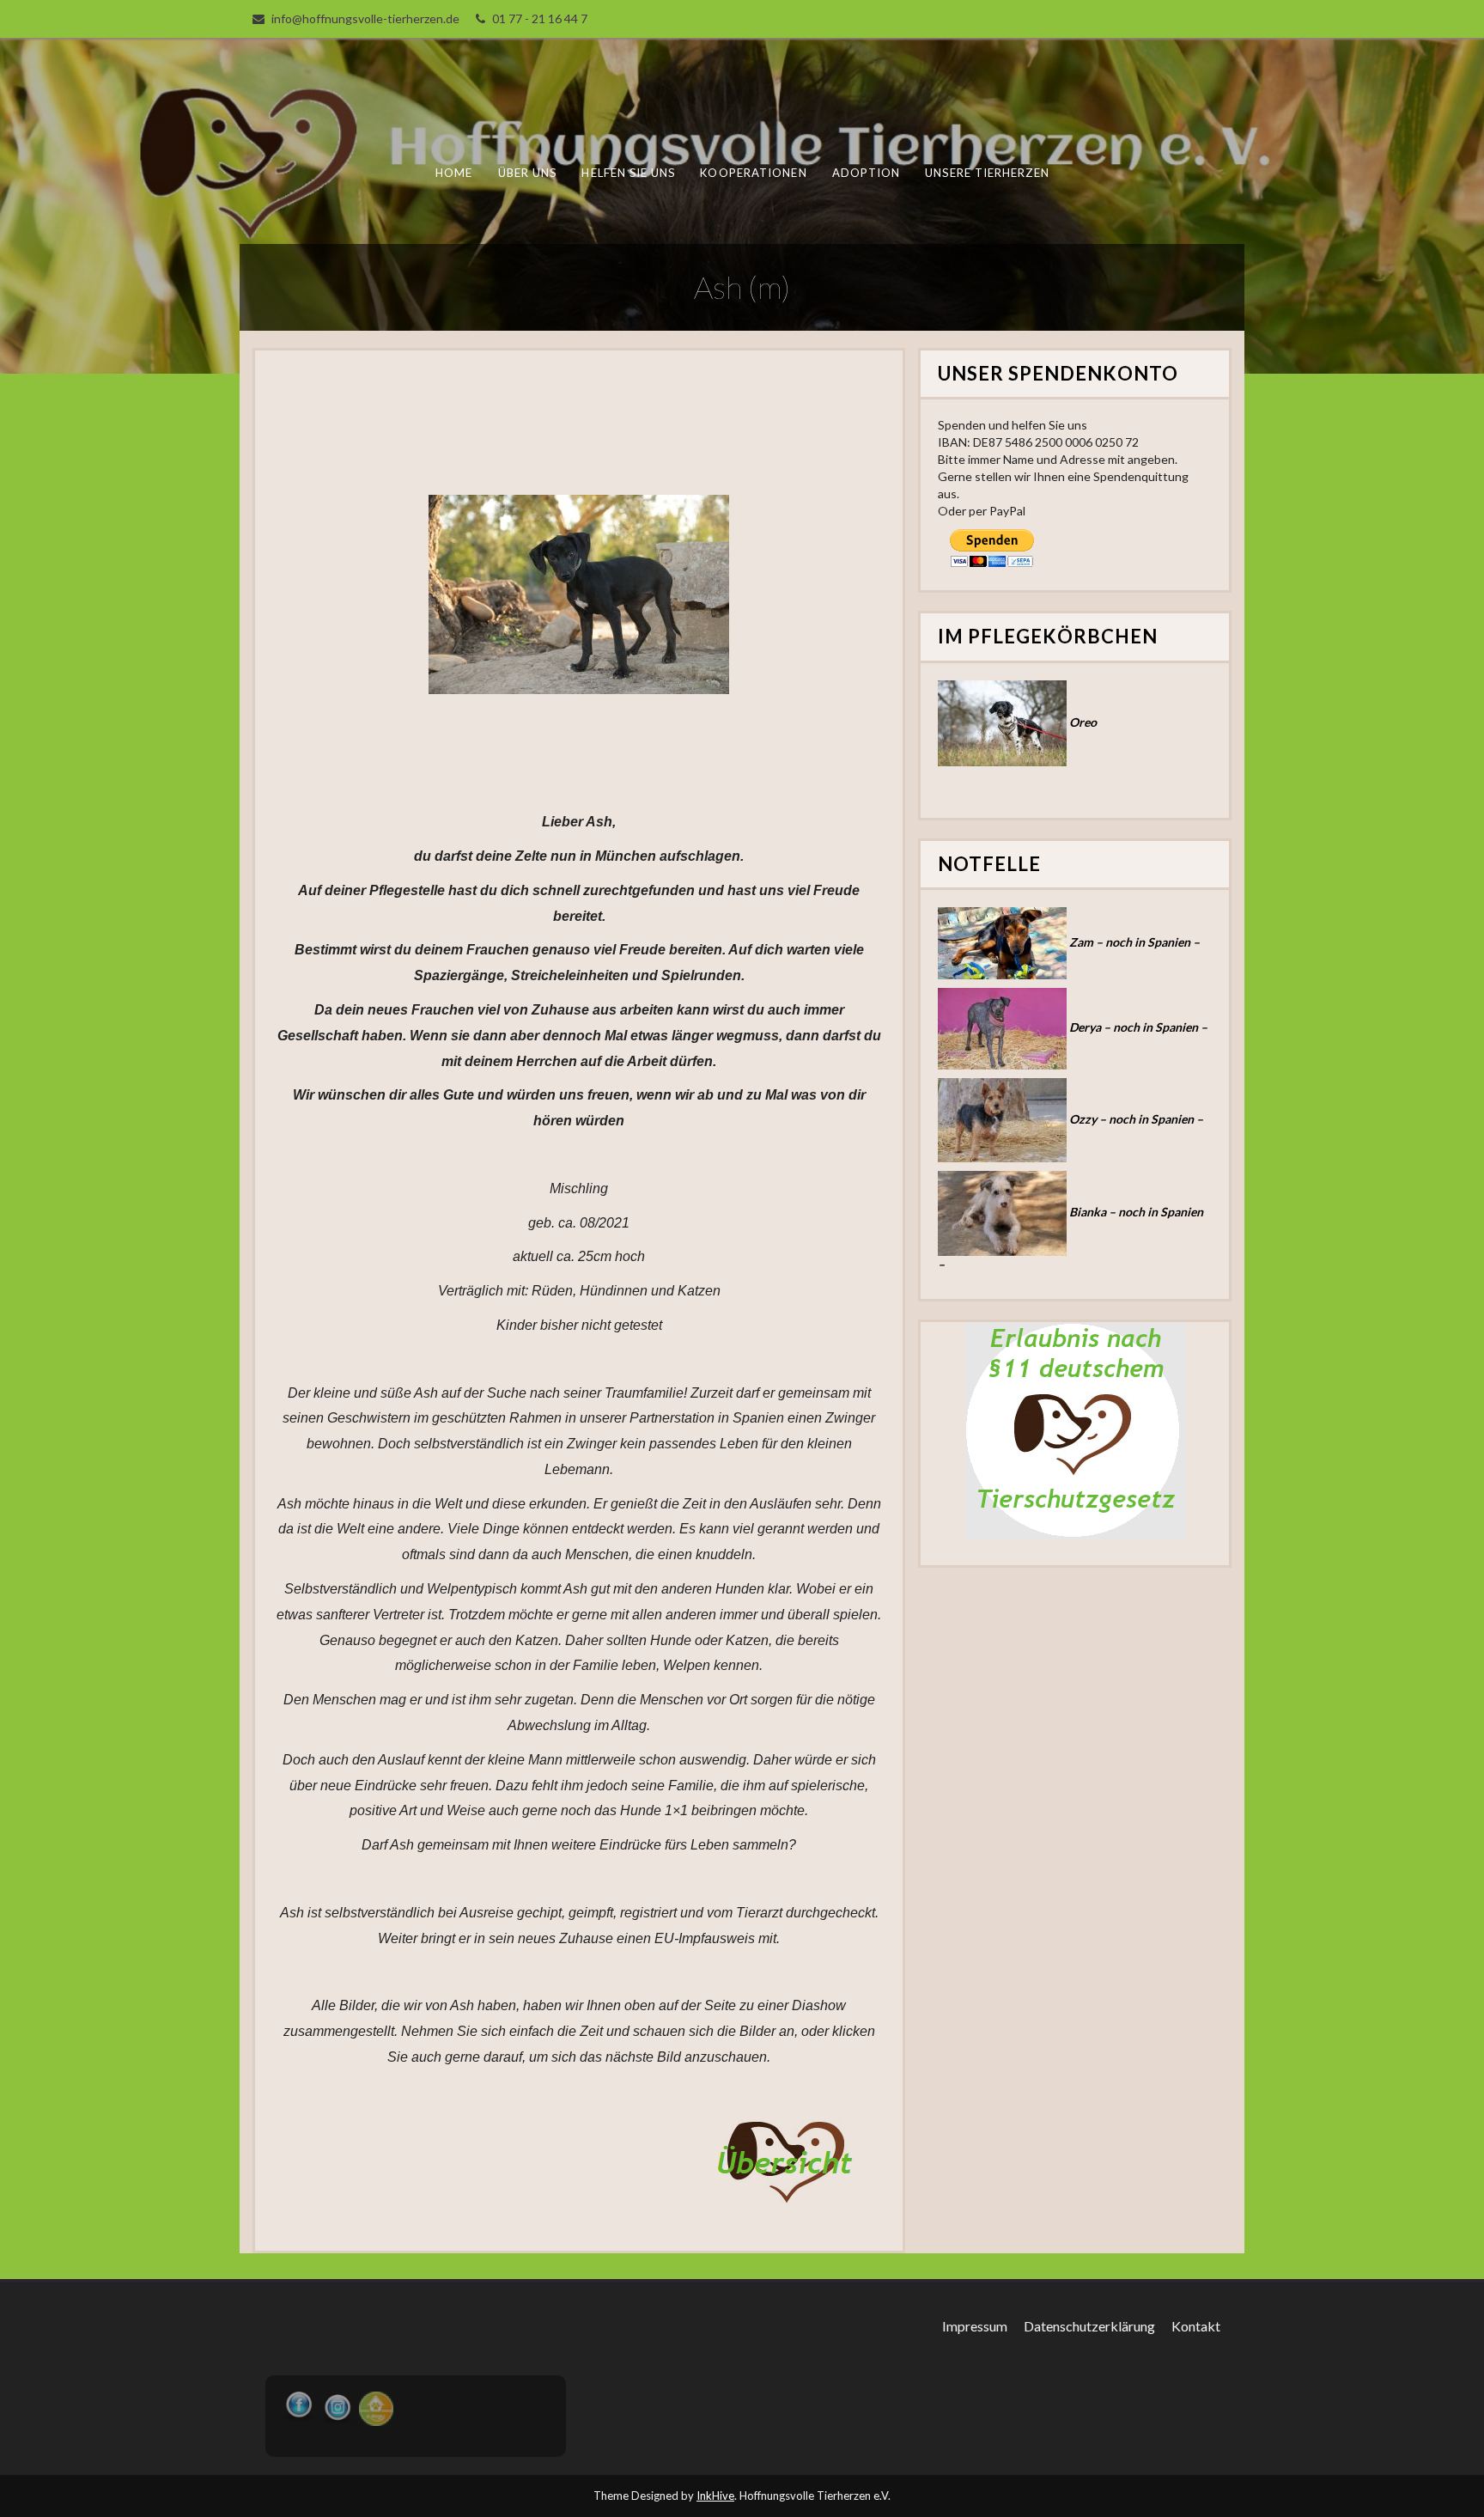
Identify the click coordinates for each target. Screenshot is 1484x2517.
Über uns (528, 173)
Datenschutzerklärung (1089, 2326)
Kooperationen (753, 173)
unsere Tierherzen (987, 173)
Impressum (975, 2326)
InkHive (715, 2496)
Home (454, 173)
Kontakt (1196, 2326)
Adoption (867, 173)
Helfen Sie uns (628, 173)
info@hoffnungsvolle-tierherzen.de (365, 18)
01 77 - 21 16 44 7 (540, 18)
